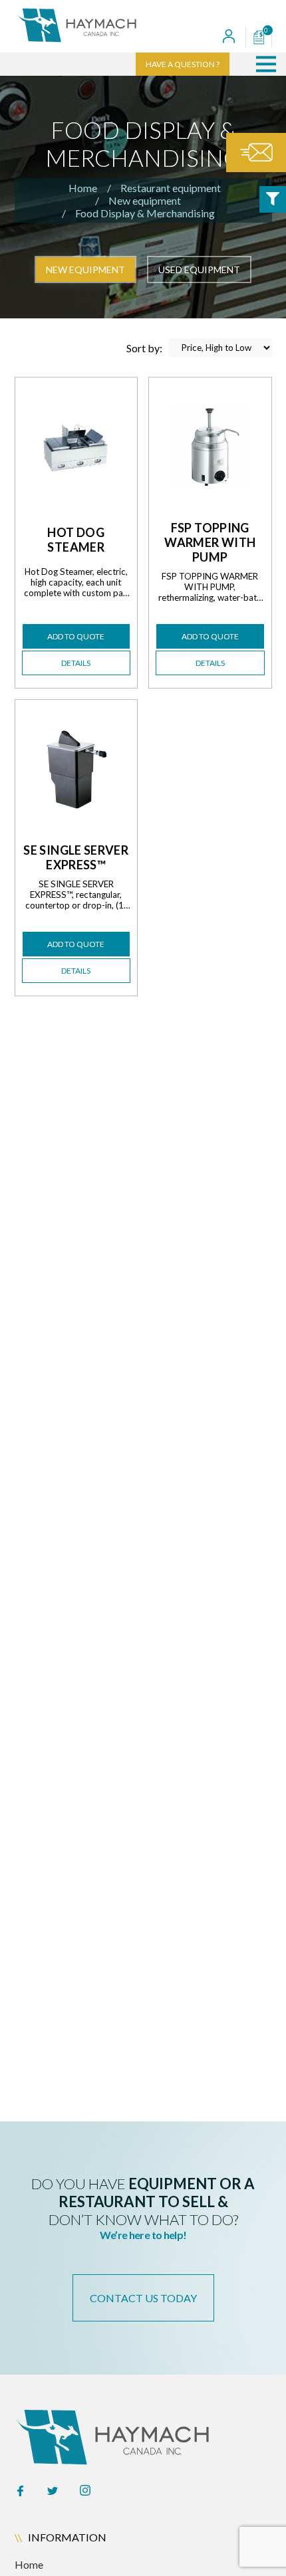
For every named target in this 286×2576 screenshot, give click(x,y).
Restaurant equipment (171, 188)
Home (83, 188)
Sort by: (144, 348)
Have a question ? (183, 64)
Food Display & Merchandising (145, 213)
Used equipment (199, 269)
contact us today (143, 2298)
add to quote (76, 636)
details (76, 663)
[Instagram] (85, 2492)
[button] (266, 64)
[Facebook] (20, 2492)
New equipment (145, 200)
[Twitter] (53, 2492)
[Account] (229, 38)
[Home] (101, 26)
